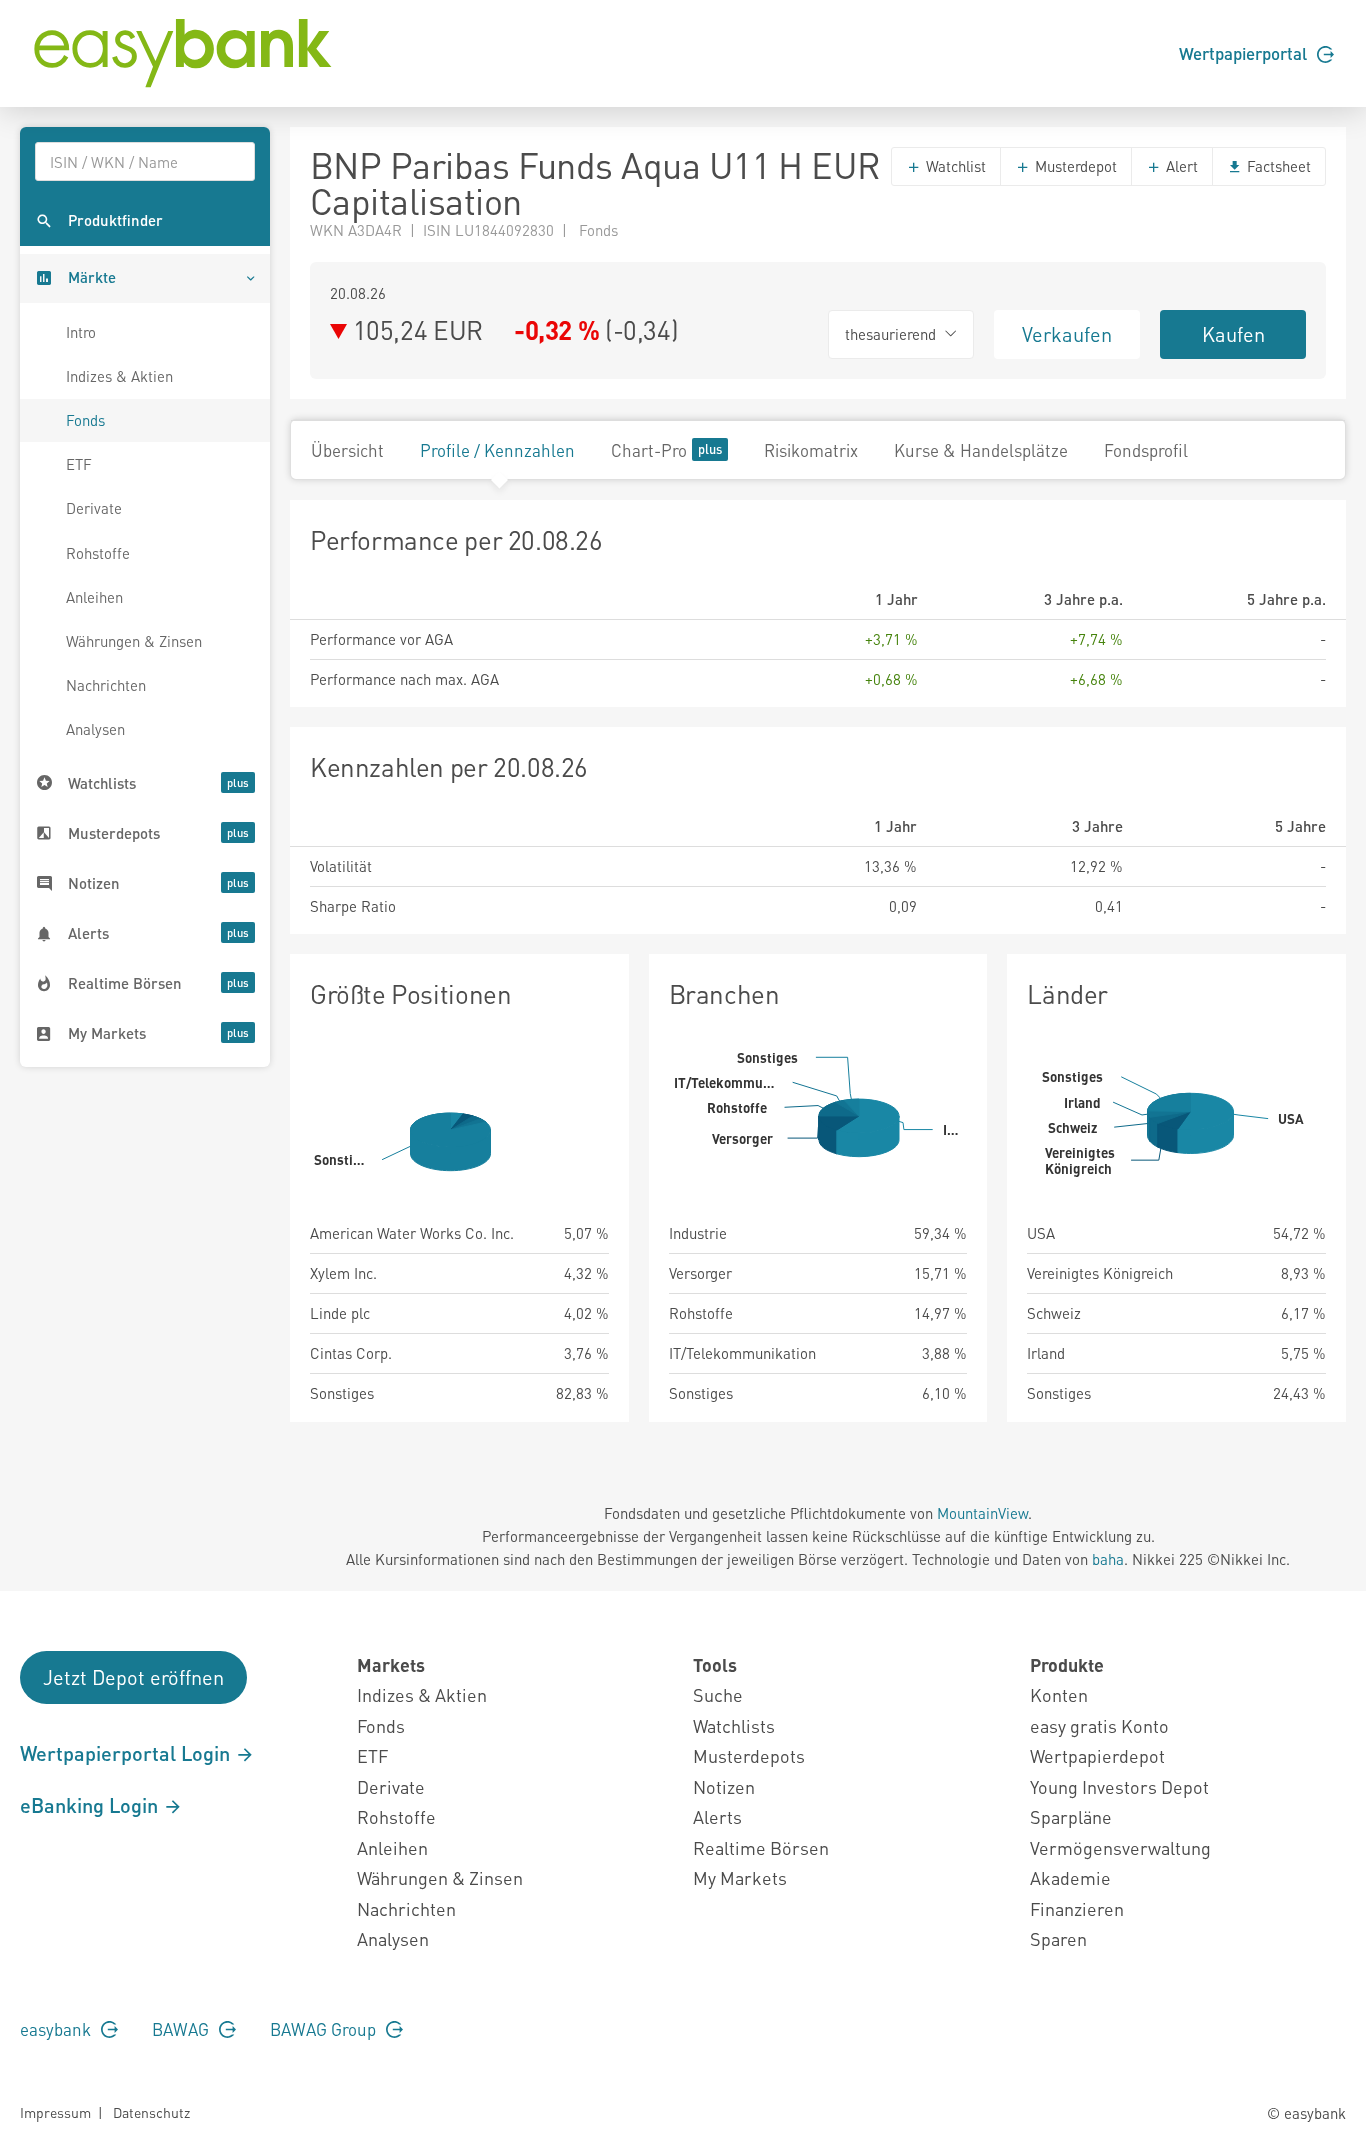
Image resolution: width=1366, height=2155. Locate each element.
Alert (1180, 166)
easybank (57, 2029)
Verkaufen (1067, 334)
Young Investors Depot (1119, 1786)
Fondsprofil (1146, 450)
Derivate (94, 508)
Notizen (724, 1786)
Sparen (1058, 1938)
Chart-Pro (649, 450)
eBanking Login (91, 1805)
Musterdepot (1074, 166)
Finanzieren (1077, 1908)
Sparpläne (1071, 1816)
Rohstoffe (98, 553)
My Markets (740, 1877)
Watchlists (734, 1725)
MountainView (982, 1513)
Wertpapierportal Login (127, 1753)
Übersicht (347, 450)
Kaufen (1233, 334)
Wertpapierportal (1245, 53)
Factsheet (1277, 166)
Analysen (95, 729)
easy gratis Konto (1099, 1725)
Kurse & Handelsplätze (981, 450)
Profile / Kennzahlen (497, 450)
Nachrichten (106, 685)
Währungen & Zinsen (134, 641)
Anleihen (94, 597)
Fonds (85, 420)
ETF (79, 464)
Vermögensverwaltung (1120, 1847)
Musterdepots (749, 1755)
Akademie (1070, 1877)
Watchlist (954, 166)
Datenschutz (151, 2112)
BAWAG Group (325, 2029)
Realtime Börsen (761, 1847)
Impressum (55, 2112)
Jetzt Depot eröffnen (133, 1677)
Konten (1059, 1694)
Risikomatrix (811, 450)
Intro (81, 332)
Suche (718, 1694)
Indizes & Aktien (119, 376)
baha (1108, 1559)
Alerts (717, 1816)
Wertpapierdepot (1097, 1755)
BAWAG (182, 2029)
